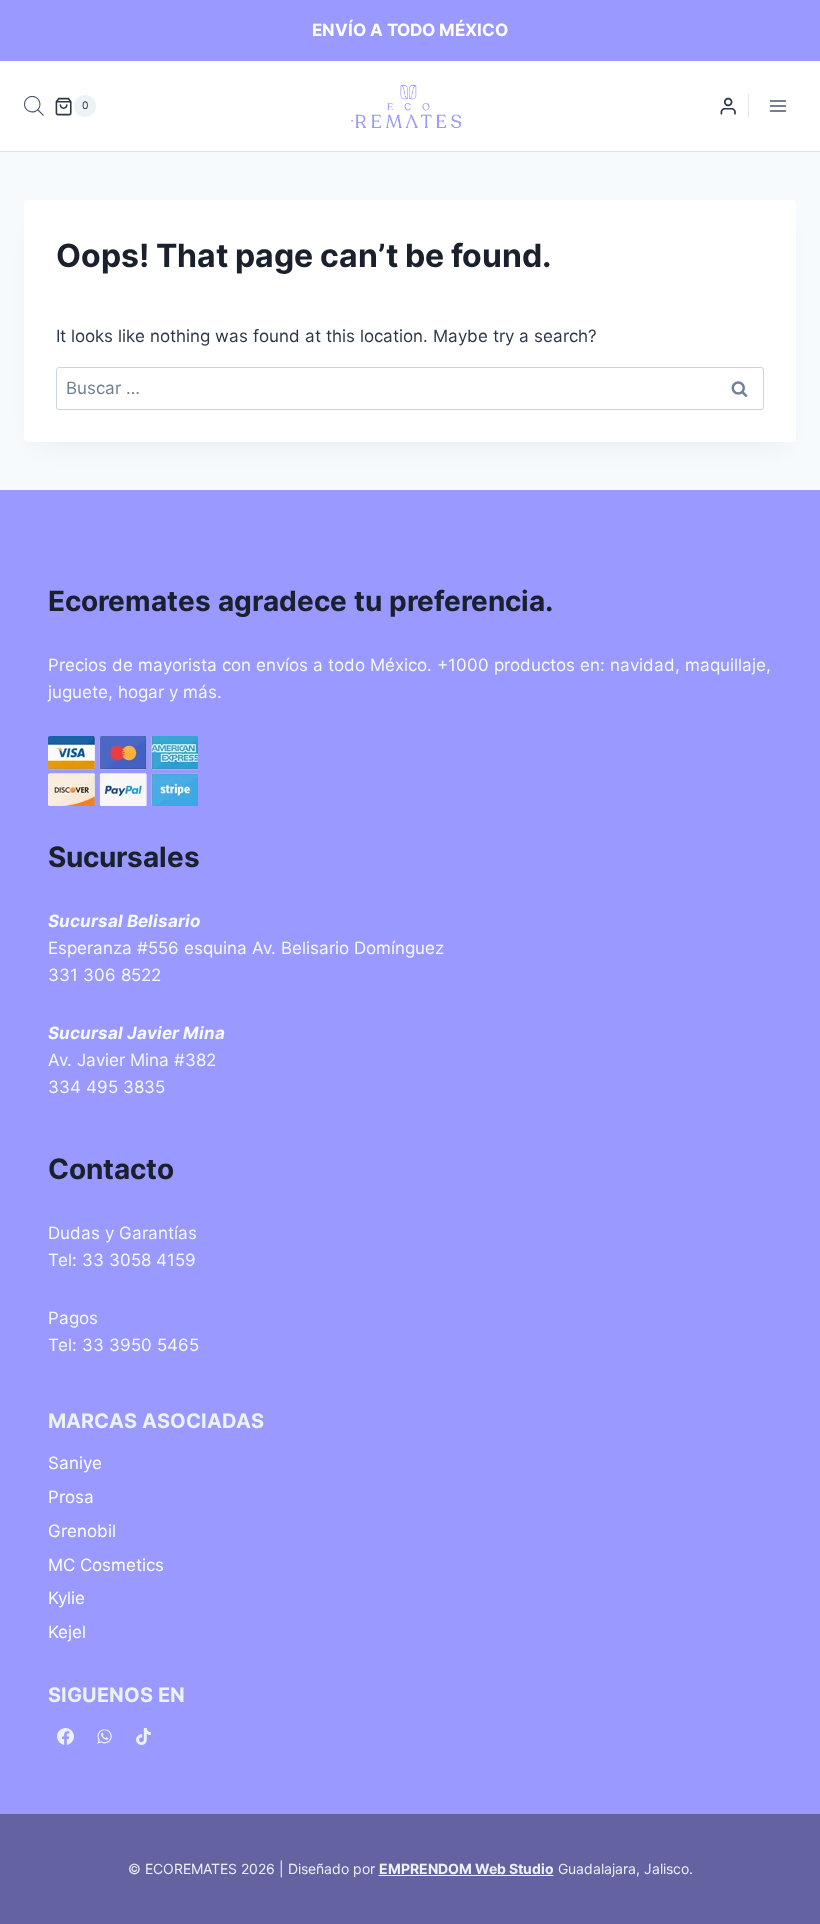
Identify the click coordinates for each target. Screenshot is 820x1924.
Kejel (67, 1632)
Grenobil (82, 1531)
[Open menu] (777, 106)
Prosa (71, 1497)
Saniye (75, 1463)
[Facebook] (65, 1737)
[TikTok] (143, 1737)
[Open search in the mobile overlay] (34, 106)
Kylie (66, 1598)
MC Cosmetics (106, 1565)
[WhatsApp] (104, 1737)
